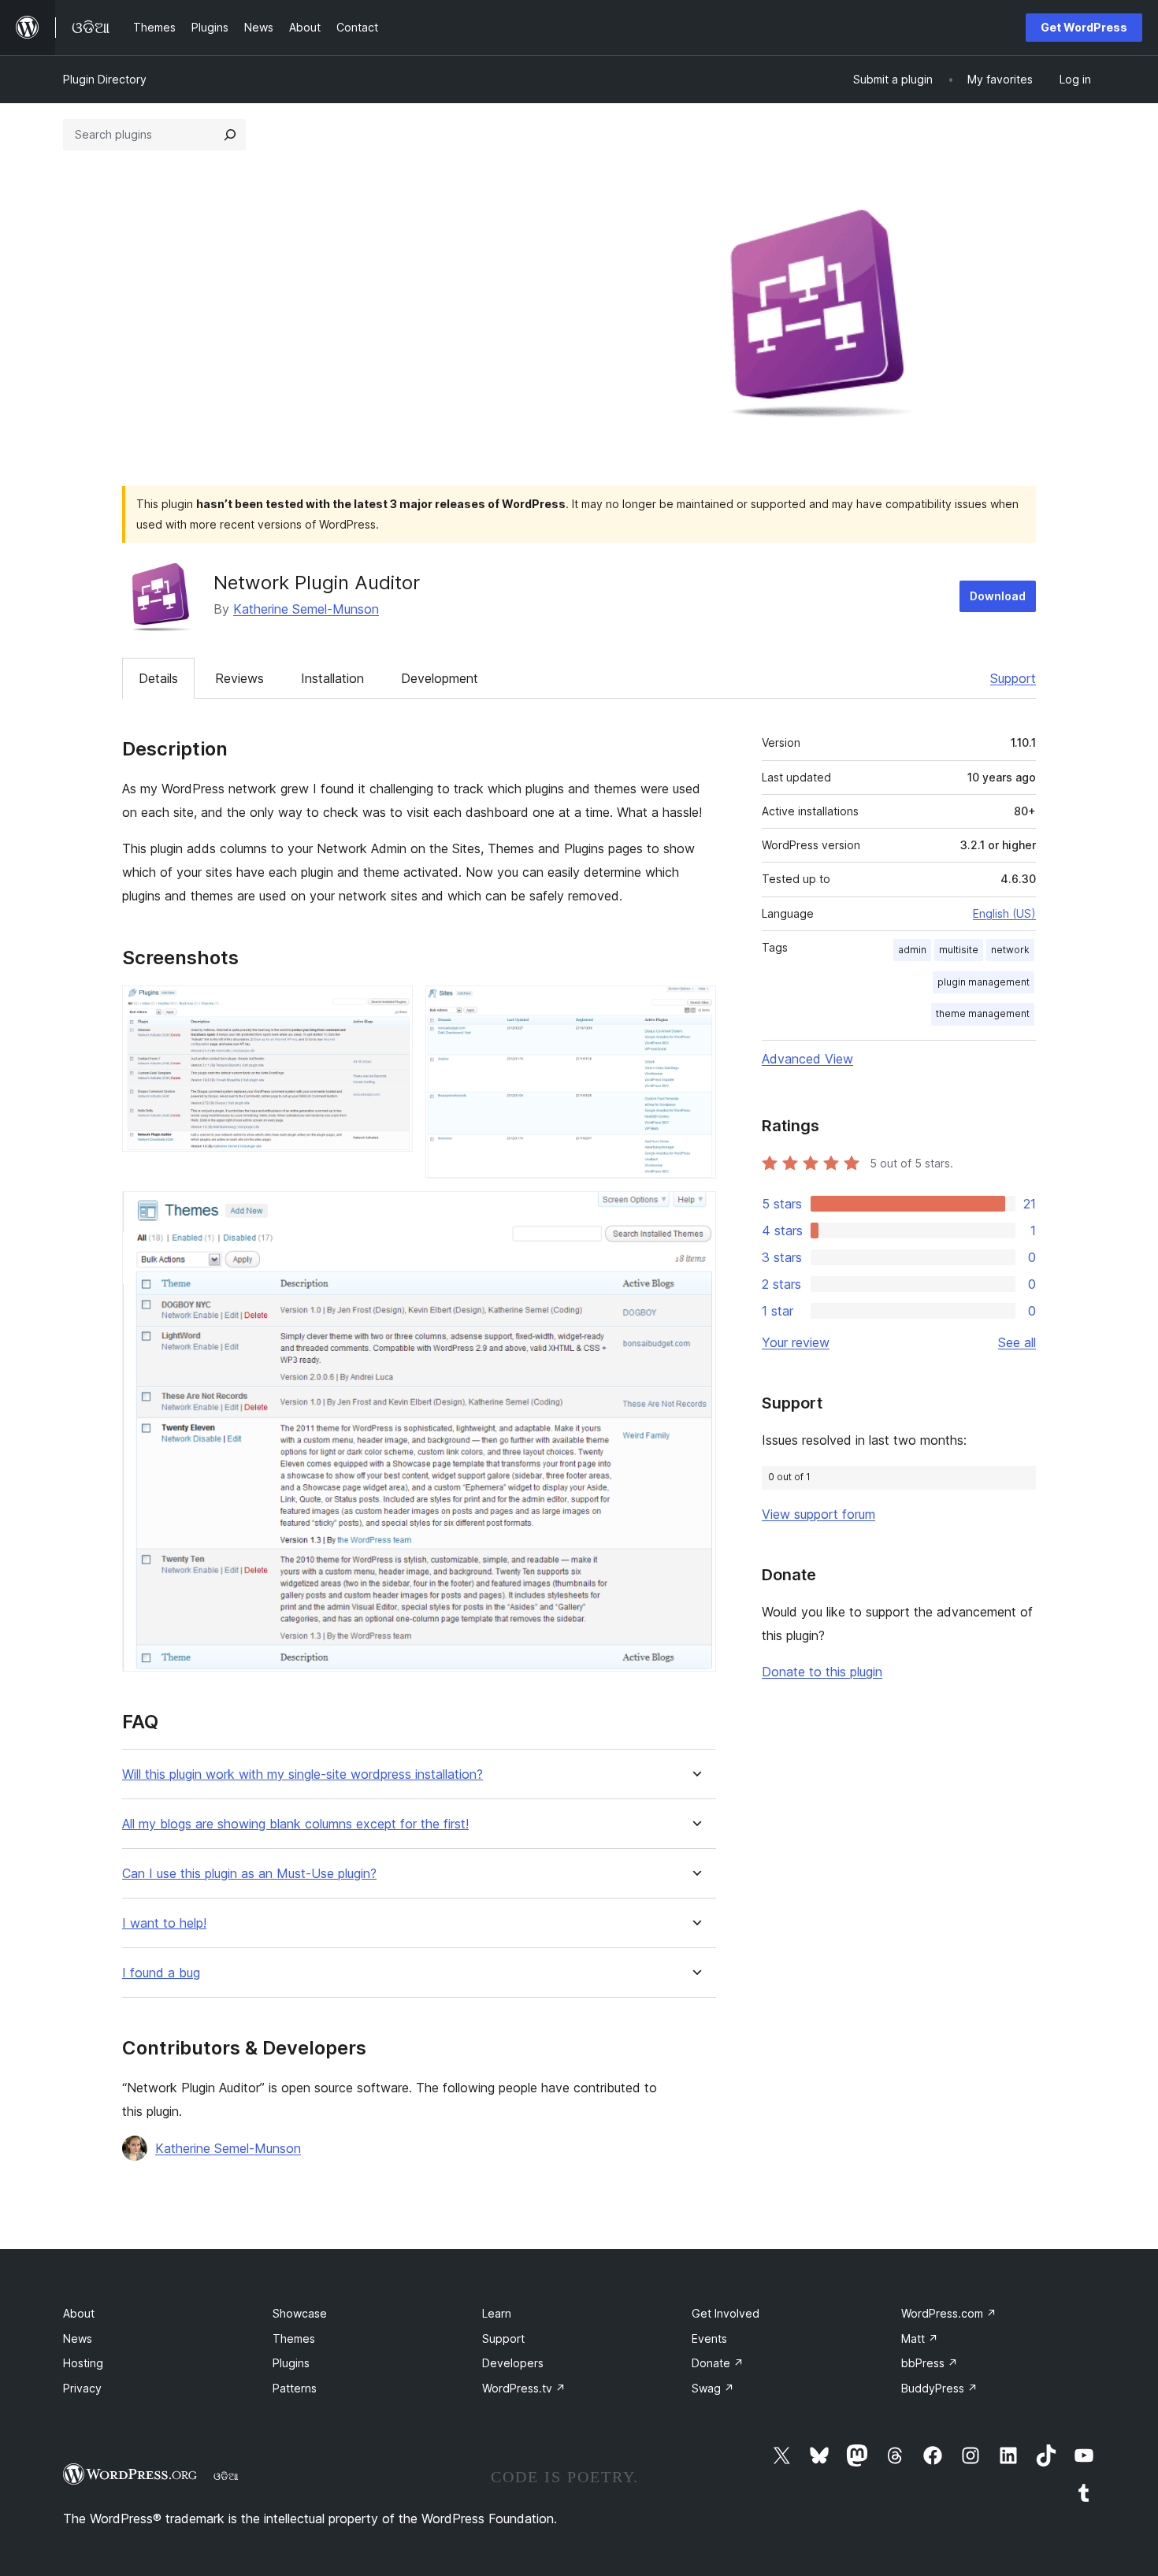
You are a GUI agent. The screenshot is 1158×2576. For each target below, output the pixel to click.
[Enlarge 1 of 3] (392, 1007)
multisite (959, 950)
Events (709, 2338)
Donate (718, 2363)
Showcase (300, 2313)
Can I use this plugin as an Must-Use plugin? (249, 1874)
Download (998, 596)
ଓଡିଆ (226, 2476)
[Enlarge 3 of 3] (695, 1212)
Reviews (239, 678)
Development (440, 678)
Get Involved (726, 2313)
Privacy (82, 2388)
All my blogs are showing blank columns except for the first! (295, 1824)
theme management (983, 1013)
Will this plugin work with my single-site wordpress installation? (302, 1774)
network (1010, 950)
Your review (796, 1342)
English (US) (1004, 913)
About (79, 2313)
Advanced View (807, 1059)
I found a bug (161, 1973)
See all (1017, 1342)
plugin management (984, 982)
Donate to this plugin (822, 1672)
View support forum (818, 1514)
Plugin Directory (105, 79)
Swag (713, 2388)
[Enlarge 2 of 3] (695, 1007)
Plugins (291, 2363)
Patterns (295, 2388)
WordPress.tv (524, 2388)
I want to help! (164, 1923)
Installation (332, 678)
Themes (294, 2338)
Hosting (83, 2363)
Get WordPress (1084, 27)
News (78, 2338)
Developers (513, 2363)
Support (1013, 678)
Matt (920, 2338)
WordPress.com (949, 2313)
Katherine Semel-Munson (306, 609)
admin (912, 950)
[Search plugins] (230, 135)
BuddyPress (939, 2388)
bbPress (930, 2363)
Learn (497, 2313)
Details (158, 678)
